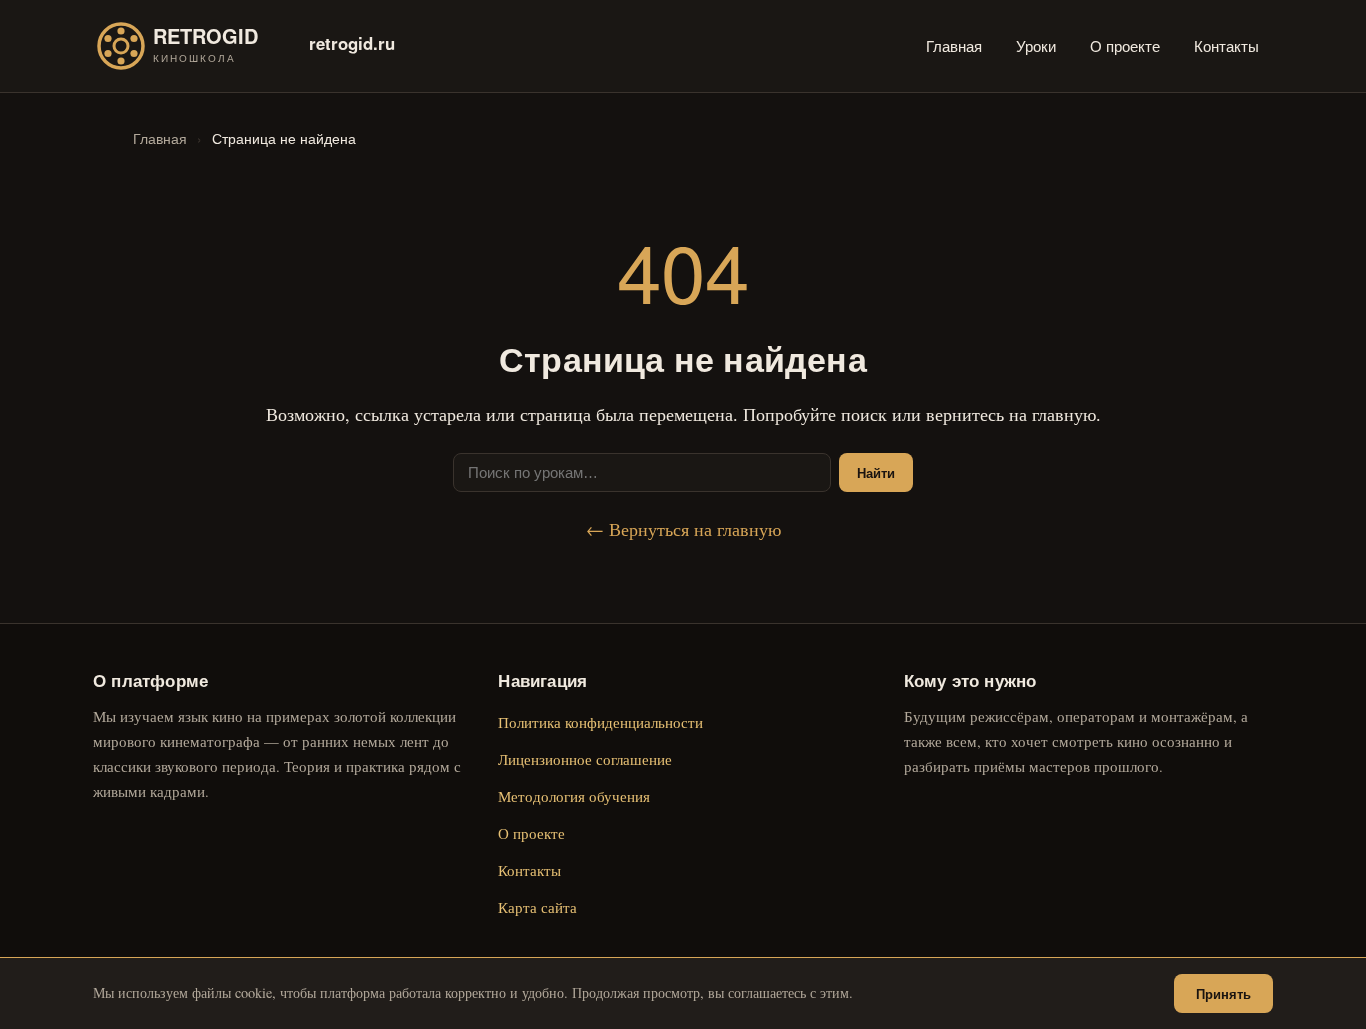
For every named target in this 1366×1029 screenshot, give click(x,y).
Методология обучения (574, 796)
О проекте (1125, 45)
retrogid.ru (352, 43)
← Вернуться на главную (683, 529)
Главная (954, 45)
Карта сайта (537, 907)
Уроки (1036, 45)
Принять (1223, 993)
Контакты (1226, 45)
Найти (876, 472)
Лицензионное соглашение (585, 759)
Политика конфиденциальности (600, 722)
